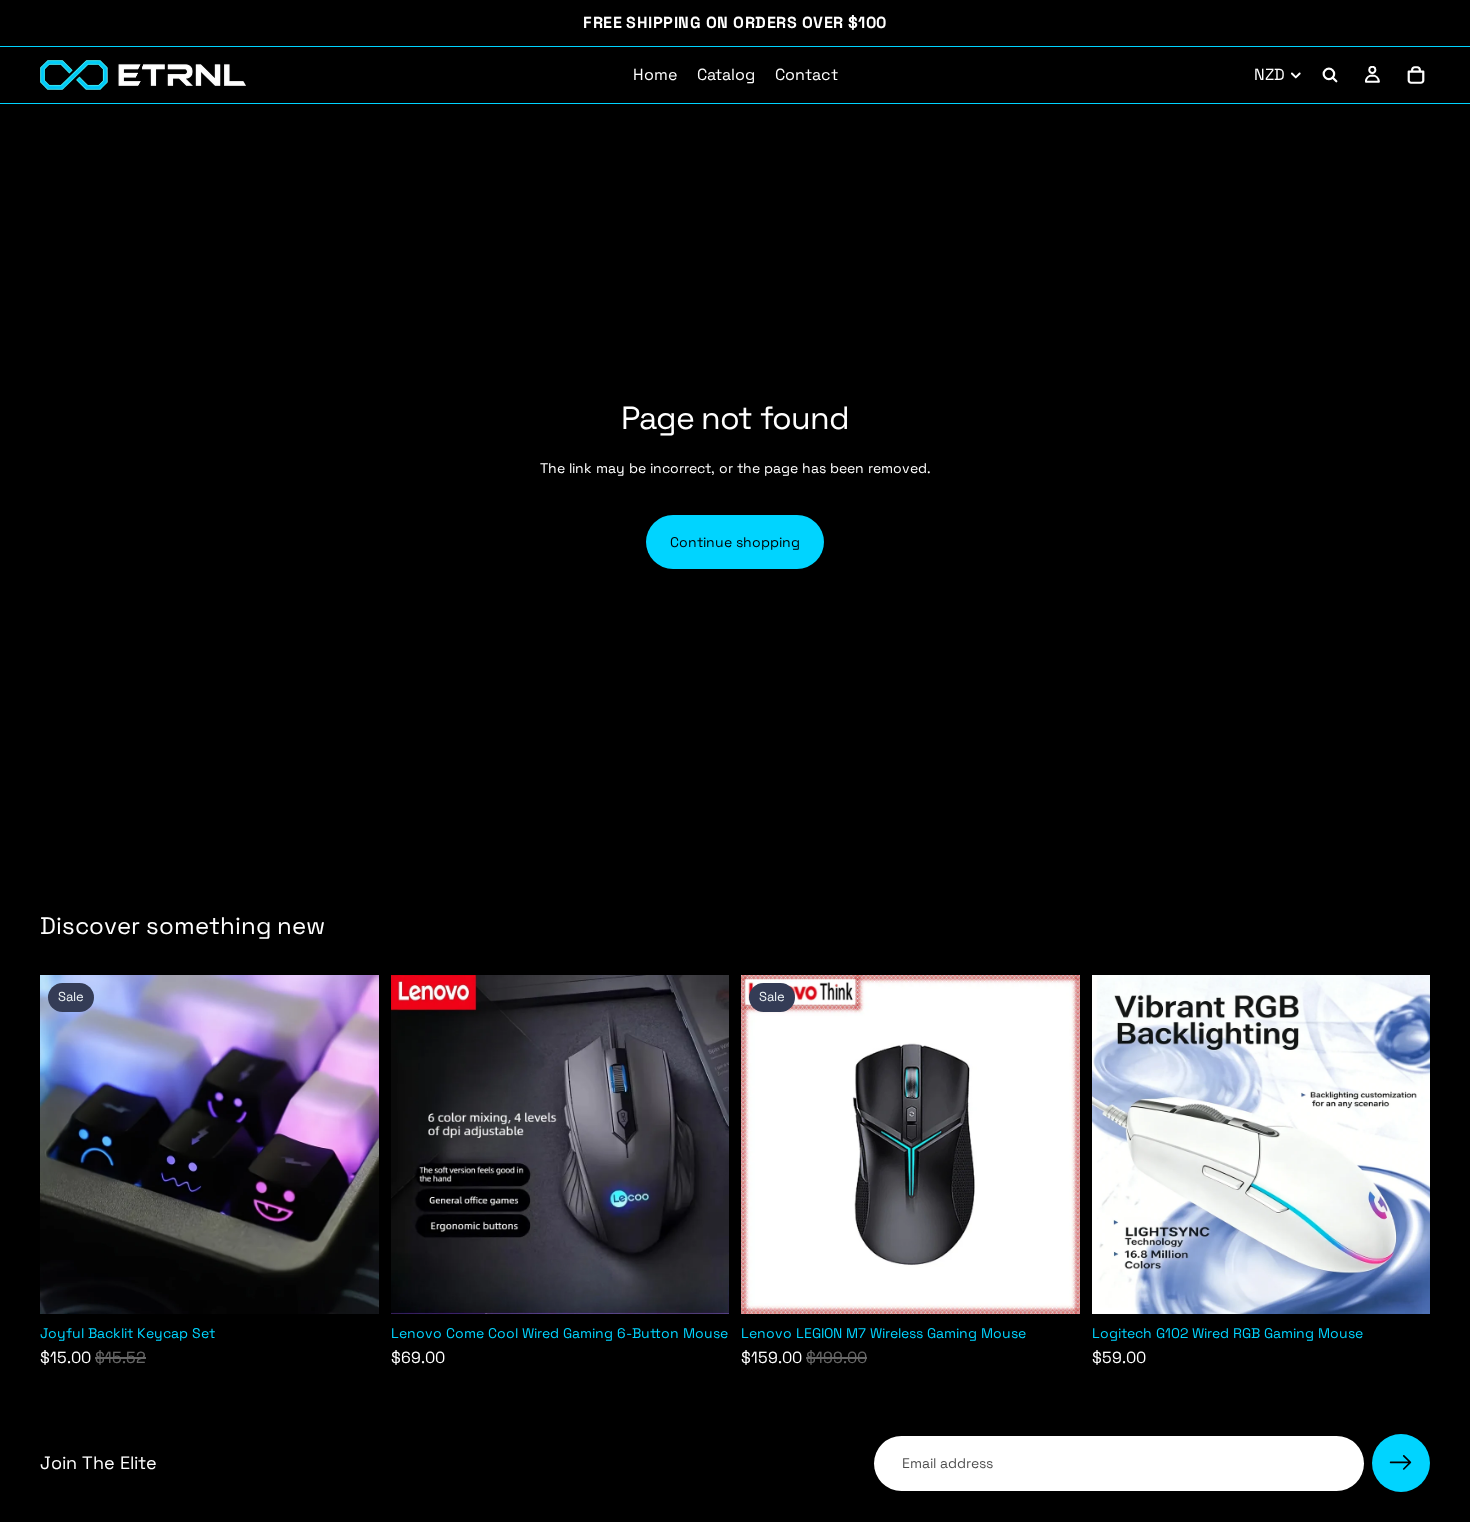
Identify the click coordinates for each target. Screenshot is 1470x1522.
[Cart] (1416, 75)
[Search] (1330, 75)
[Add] (348, 1284)
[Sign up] (1401, 1463)
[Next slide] (349, 1145)
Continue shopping (735, 542)
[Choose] (1049, 1284)
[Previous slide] (70, 1145)
